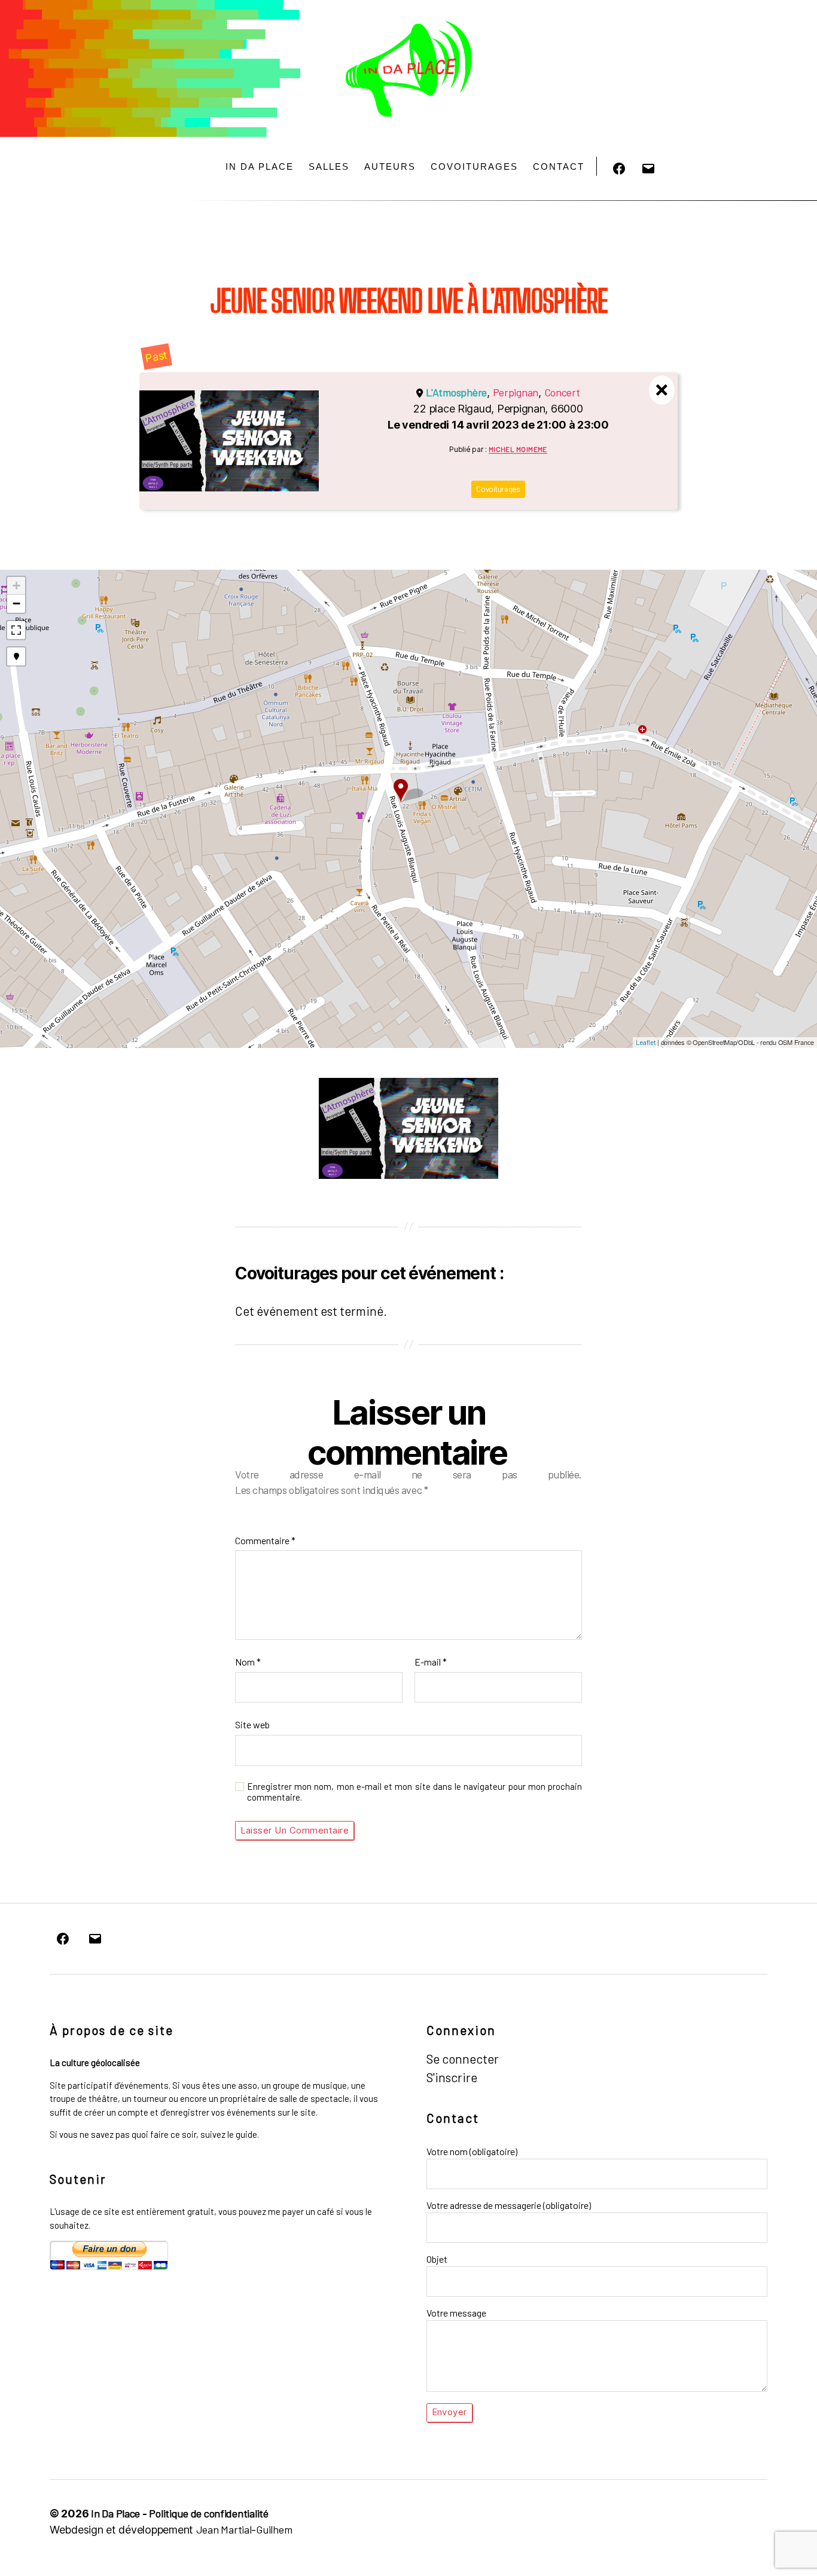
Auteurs (390, 166)
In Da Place (260, 166)
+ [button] (16, 586)
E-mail (431, 1662)
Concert (562, 392)
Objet (437, 2259)
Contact (559, 166)
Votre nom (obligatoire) (472, 2151)
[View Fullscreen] (16, 630)
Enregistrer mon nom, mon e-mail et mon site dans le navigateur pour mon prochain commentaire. (414, 1792)
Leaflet (646, 1042)
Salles (329, 166)
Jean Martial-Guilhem (244, 2529)
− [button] (16, 603)
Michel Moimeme (518, 449)
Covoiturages (474, 166)
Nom (248, 1662)
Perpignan (516, 392)
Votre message (456, 2313)
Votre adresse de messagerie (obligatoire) (509, 2205)
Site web (252, 1724)
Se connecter (463, 2059)
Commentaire (265, 1540)
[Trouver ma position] (16, 656)
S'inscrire (452, 2077)
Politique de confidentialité (208, 2513)
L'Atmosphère (456, 392)
